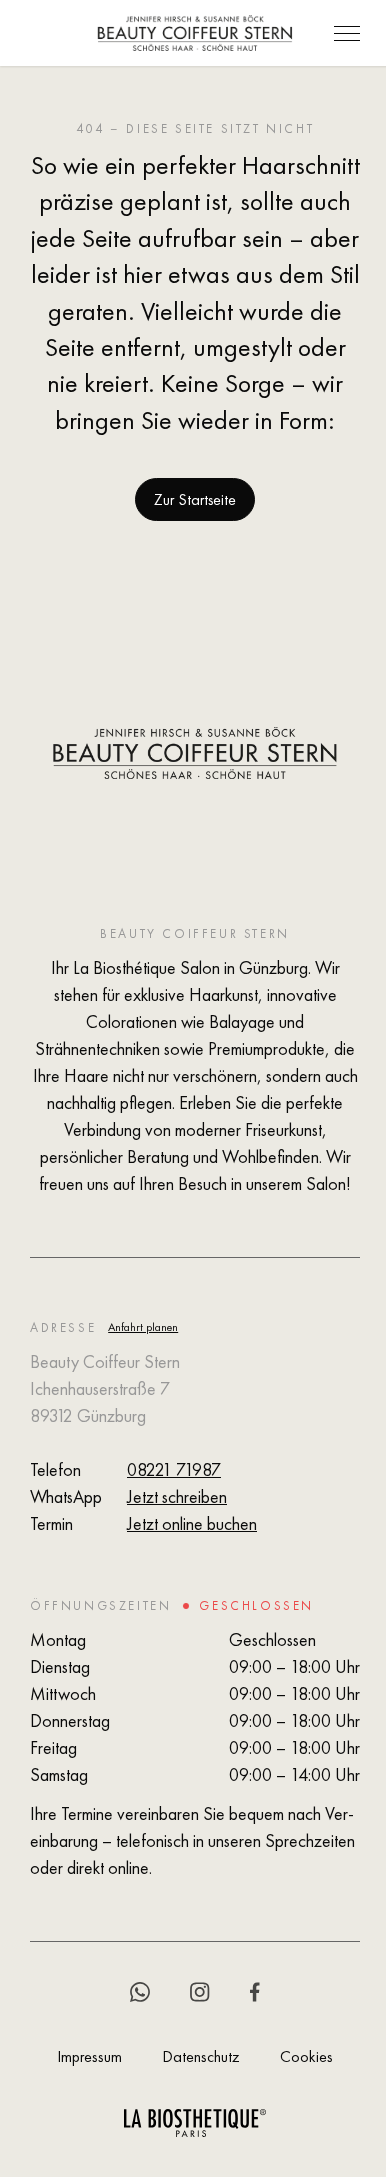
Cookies (306, 2056)
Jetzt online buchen (192, 1523)
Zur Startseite (195, 499)
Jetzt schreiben (177, 1496)
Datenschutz (201, 2056)
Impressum (89, 2056)
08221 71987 (174, 1469)
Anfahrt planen (143, 1327)
